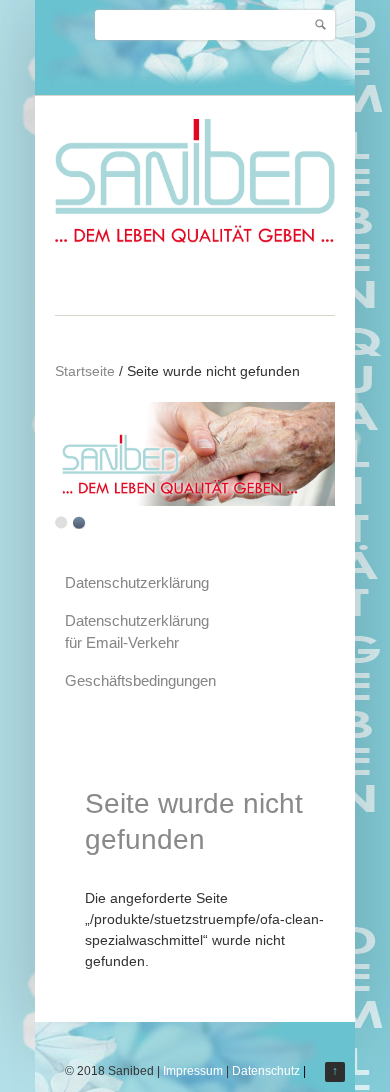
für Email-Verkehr (122, 642)
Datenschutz (266, 1071)
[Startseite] (195, 245)
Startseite (85, 371)
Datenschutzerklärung (137, 582)
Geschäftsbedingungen (140, 680)
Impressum (193, 1071)
